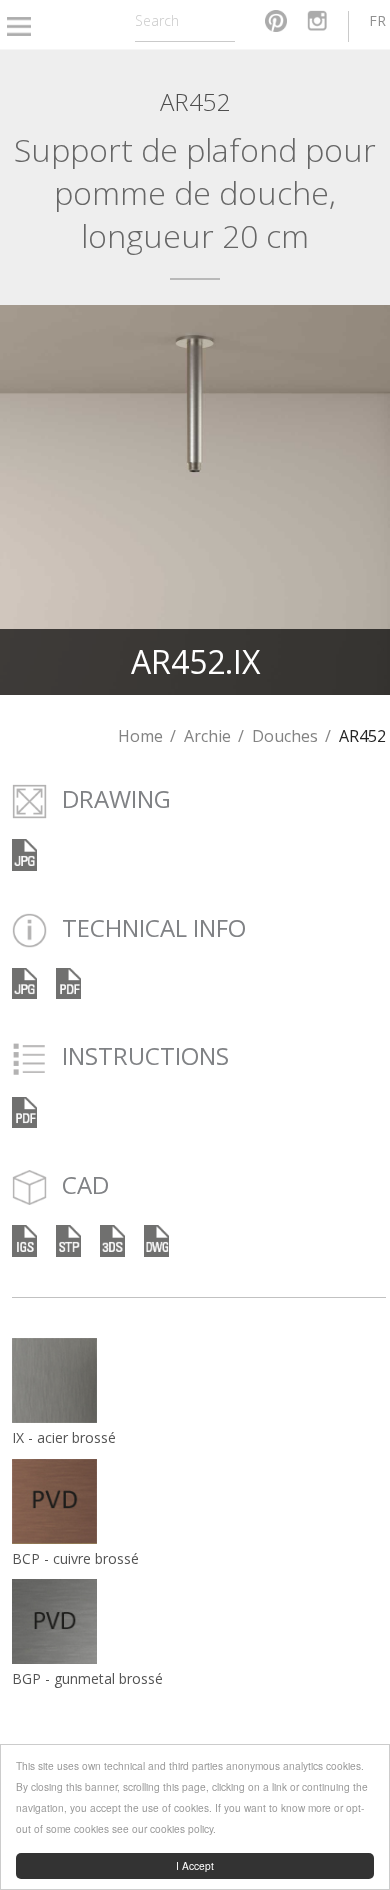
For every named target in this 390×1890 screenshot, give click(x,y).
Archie (207, 736)
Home (140, 736)
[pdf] (68, 981)
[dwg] (156, 1239)
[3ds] (112, 1239)
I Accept (195, 1865)
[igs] (24, 1239)
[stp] (68, 1239)
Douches (285, 736)
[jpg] (24, 981)
